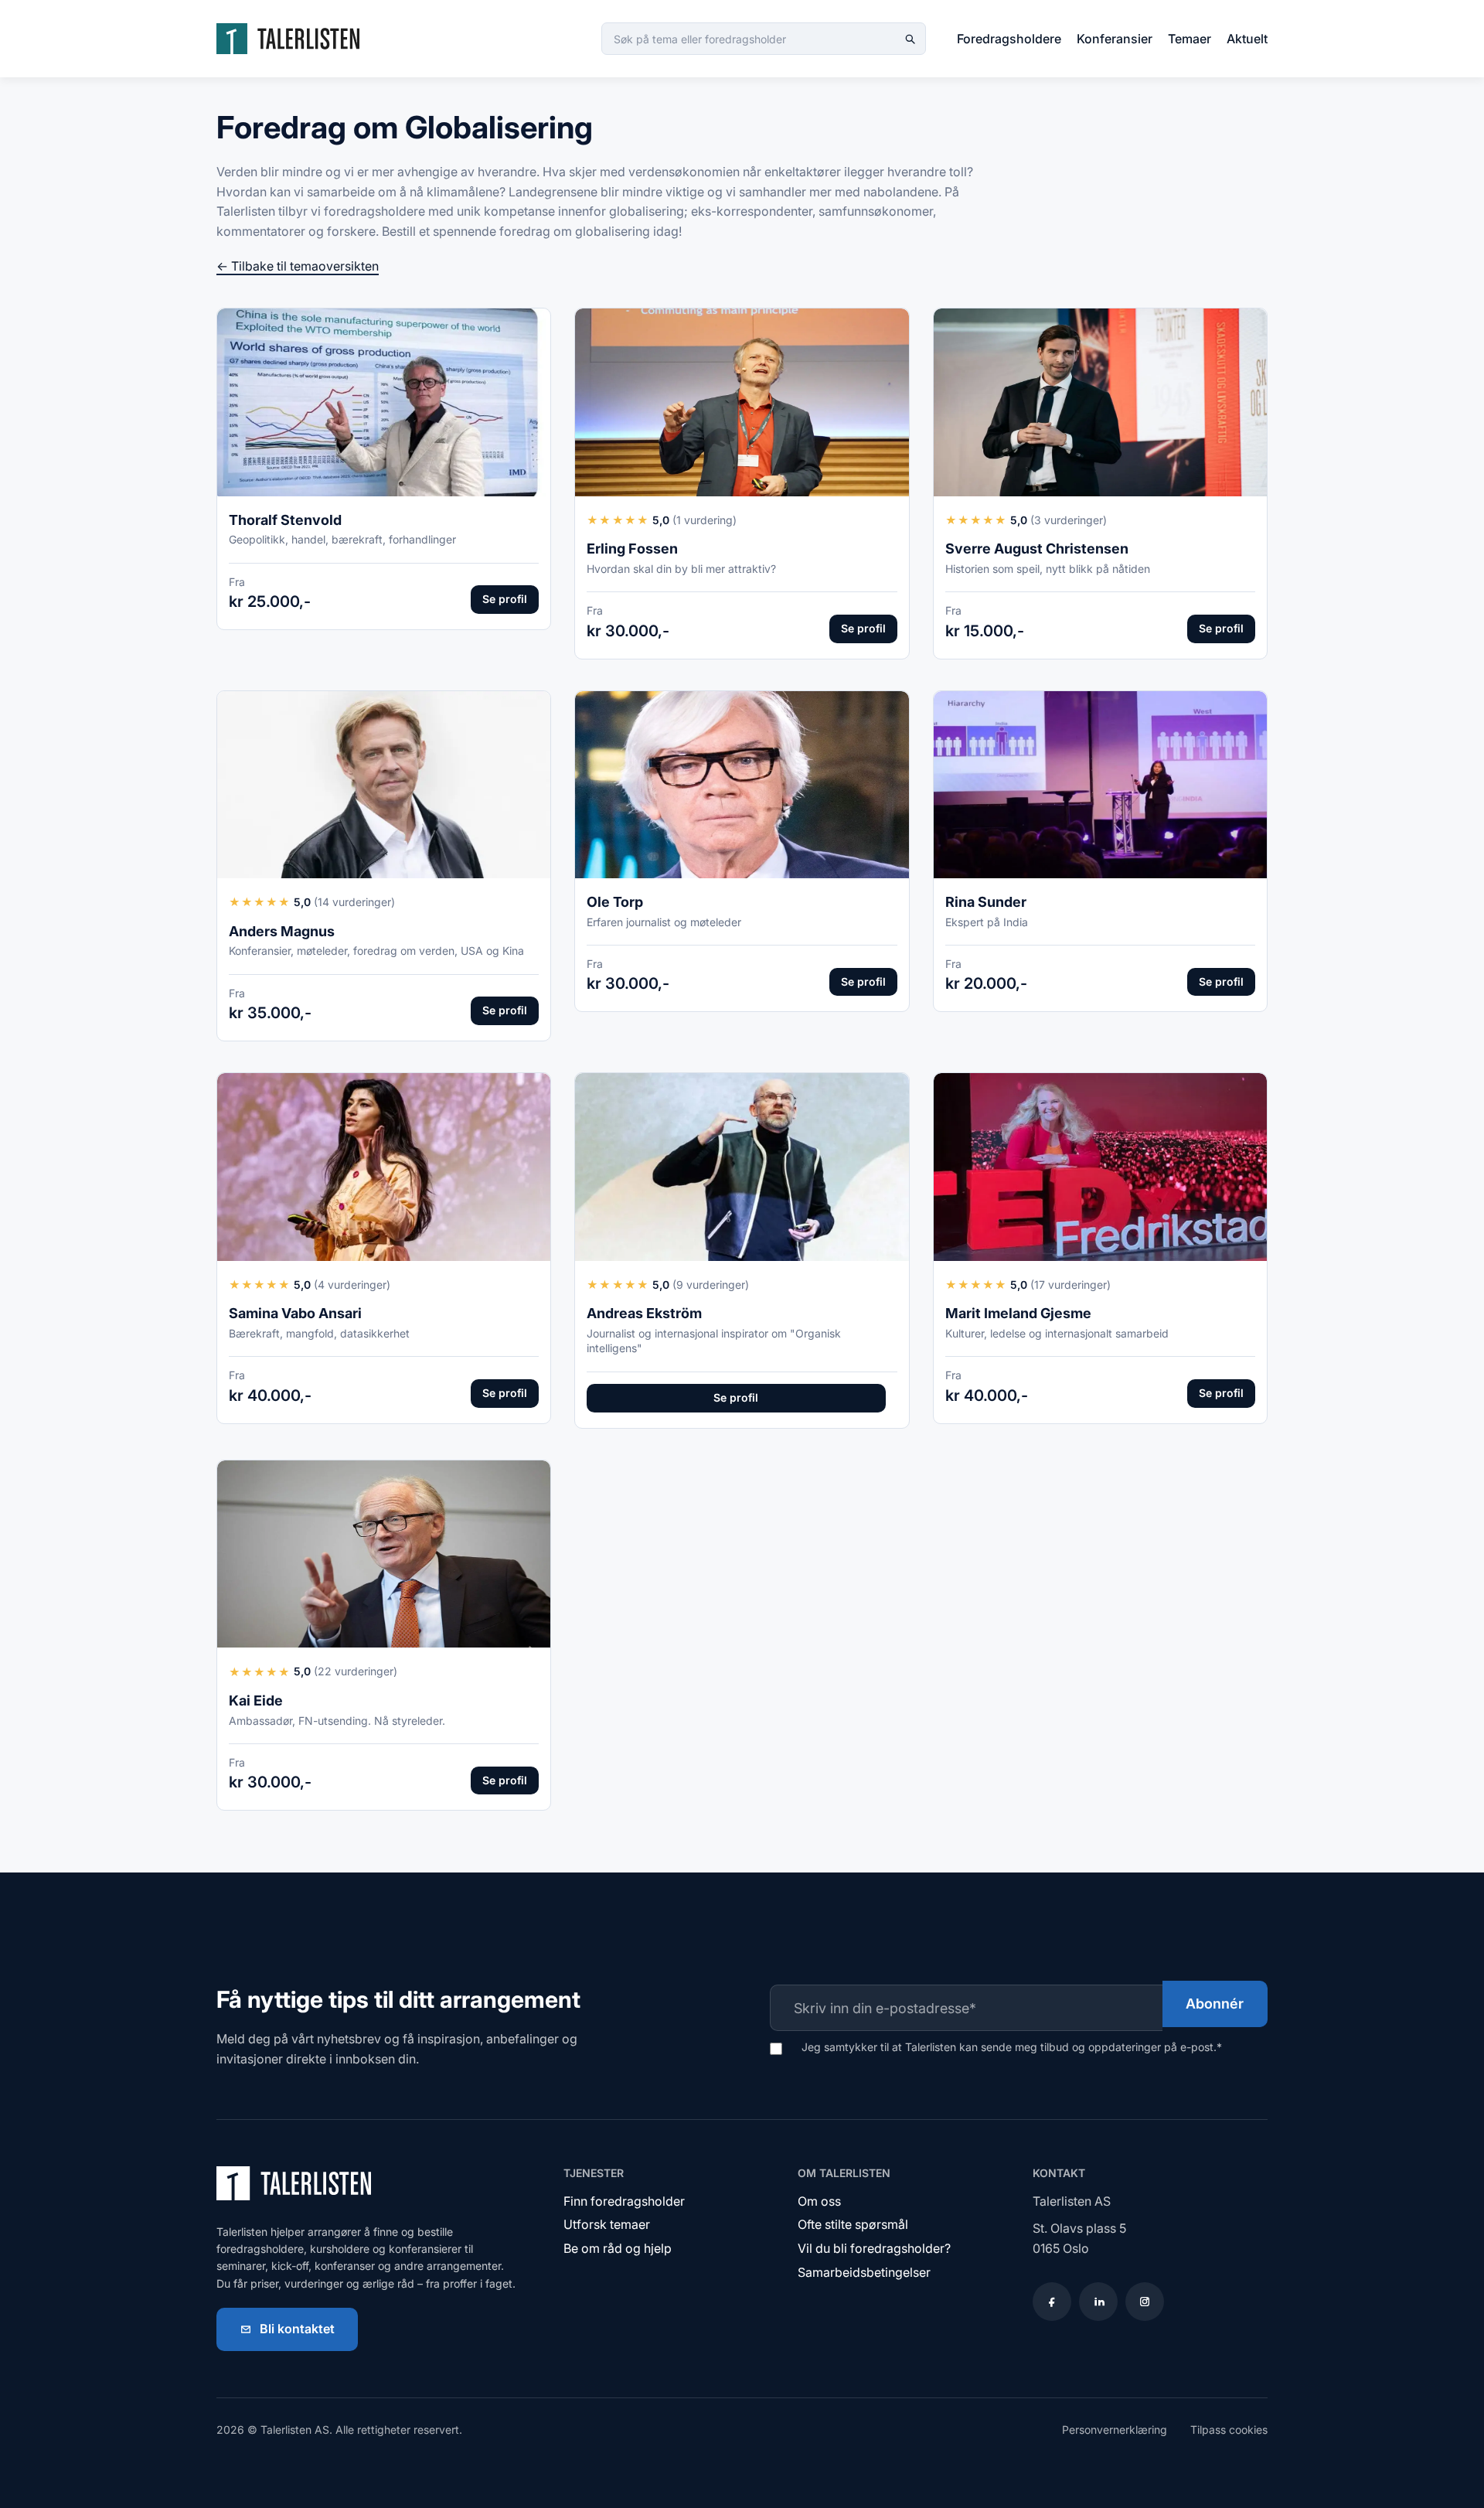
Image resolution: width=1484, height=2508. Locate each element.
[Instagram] (1145, 2302)
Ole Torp (615, 902)
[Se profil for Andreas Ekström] (742, 1167)
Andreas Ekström (644, 1313)
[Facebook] (1052, 2302)
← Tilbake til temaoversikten (298, 266)
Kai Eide (256, 1700)
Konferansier (1115, 39)
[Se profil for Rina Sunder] (1100, 785)
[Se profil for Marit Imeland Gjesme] (1100, 1167)
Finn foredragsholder (624, 2201)
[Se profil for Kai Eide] (384, 1554)
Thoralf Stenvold (285, 520)
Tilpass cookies (1229, 2430)
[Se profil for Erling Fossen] (742, 402)
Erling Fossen (632, 549)
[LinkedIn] (1098, 2302)
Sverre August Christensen (1037, 549)
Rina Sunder (986, 902)
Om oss (819, 2201)
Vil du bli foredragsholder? (874, 2248)
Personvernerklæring (1115, 2430)
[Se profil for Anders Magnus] (384, 785)
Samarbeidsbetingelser (864, 2272)
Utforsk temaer (607, 2224)
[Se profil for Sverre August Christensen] (1100, 402)
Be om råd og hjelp (618, 2248)
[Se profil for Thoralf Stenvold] (384, 402)
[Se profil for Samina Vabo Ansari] (384, 1167)
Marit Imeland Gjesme (1018, 1313)
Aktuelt (1247, 39)
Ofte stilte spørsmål (853, 2224)
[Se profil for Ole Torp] (742, 785)
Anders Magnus (282, 931)
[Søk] (910, 39)
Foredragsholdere (1009, 39)
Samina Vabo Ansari (295, 1313)
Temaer (1190, 39)
